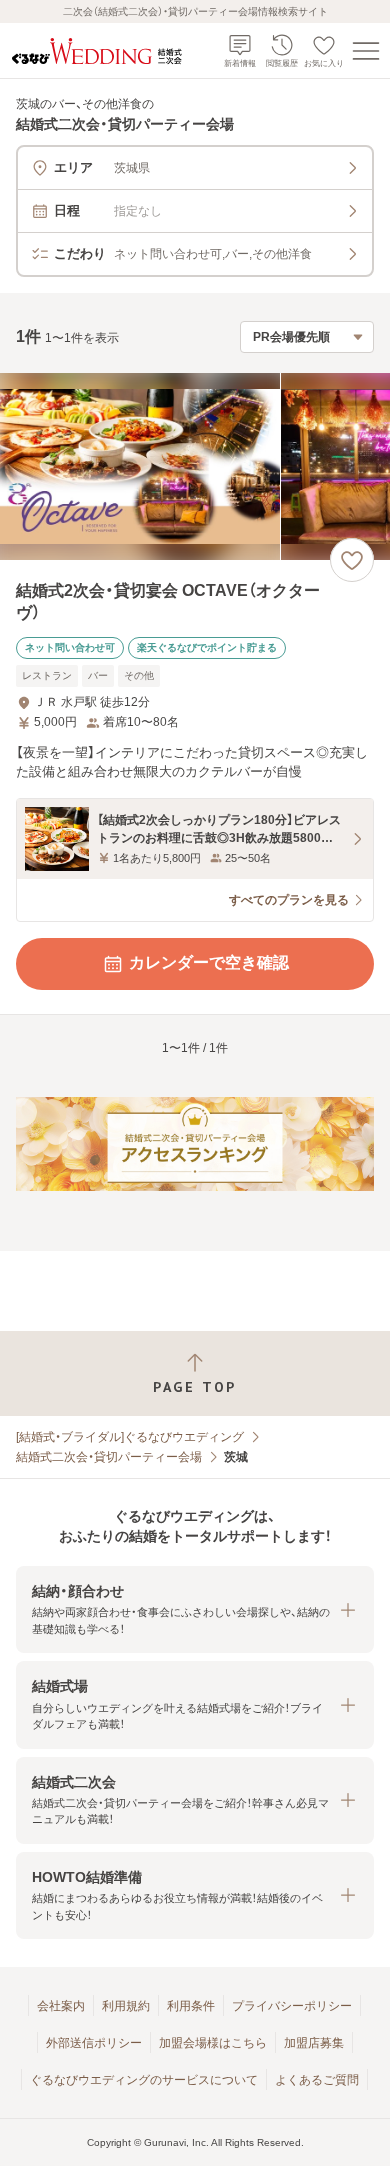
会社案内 (61, 2006)
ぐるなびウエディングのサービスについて (144, 2080)
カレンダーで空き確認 (209, 962)
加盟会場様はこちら (213, 2043)
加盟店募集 (314, 2043)
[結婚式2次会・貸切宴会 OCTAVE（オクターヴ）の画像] (195, 466)
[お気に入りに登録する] (352, 560)
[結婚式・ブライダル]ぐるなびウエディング (130, 1437)
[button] (195, 1609)
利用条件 (191, 2006)
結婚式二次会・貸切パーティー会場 (109, 1457)
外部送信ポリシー (94, 2043)
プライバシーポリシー (292, 2006)
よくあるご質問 (317, 2080)
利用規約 (126, 2006)
